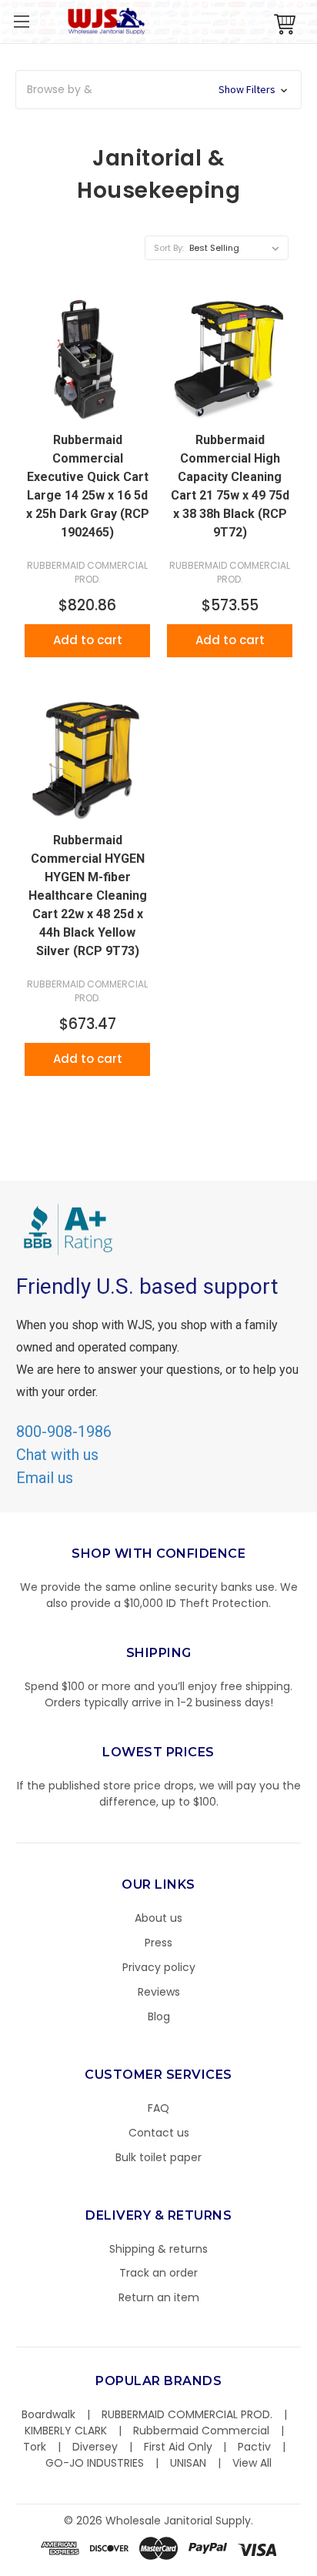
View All (252, 2463)
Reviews (159, 1992)
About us (158, 1918)
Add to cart (88, 640)
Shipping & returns (158, 2249)
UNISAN (188, 2463)
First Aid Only (178, 2447)
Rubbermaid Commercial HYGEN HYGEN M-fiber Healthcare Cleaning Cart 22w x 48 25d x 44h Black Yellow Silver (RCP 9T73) (88, 895)
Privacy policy (159, 1967)
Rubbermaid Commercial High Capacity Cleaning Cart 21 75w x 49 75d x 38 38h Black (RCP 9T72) (230, 486)
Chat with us (57, 1455)
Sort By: (169, 248)
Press (158, 1943)
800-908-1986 (64, 1432)
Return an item (159, 2297)
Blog (159, 2016)
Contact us (159, 2133)
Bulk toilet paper (158, 2157)
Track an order (158, 2273)
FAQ (158, 2108)
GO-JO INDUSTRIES (95, 2463)
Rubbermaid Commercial (201, 2431)
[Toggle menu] (21, 21)
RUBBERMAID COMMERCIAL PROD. (187, 2414)
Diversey (95, 2447)
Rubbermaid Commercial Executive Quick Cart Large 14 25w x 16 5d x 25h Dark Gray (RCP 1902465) (88, 486)
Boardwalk (48, 2414)
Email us (45, 1478)
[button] (316, 2568)
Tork (35, 2447)
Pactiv (254, 2447)
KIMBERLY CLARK (66, 2431)
